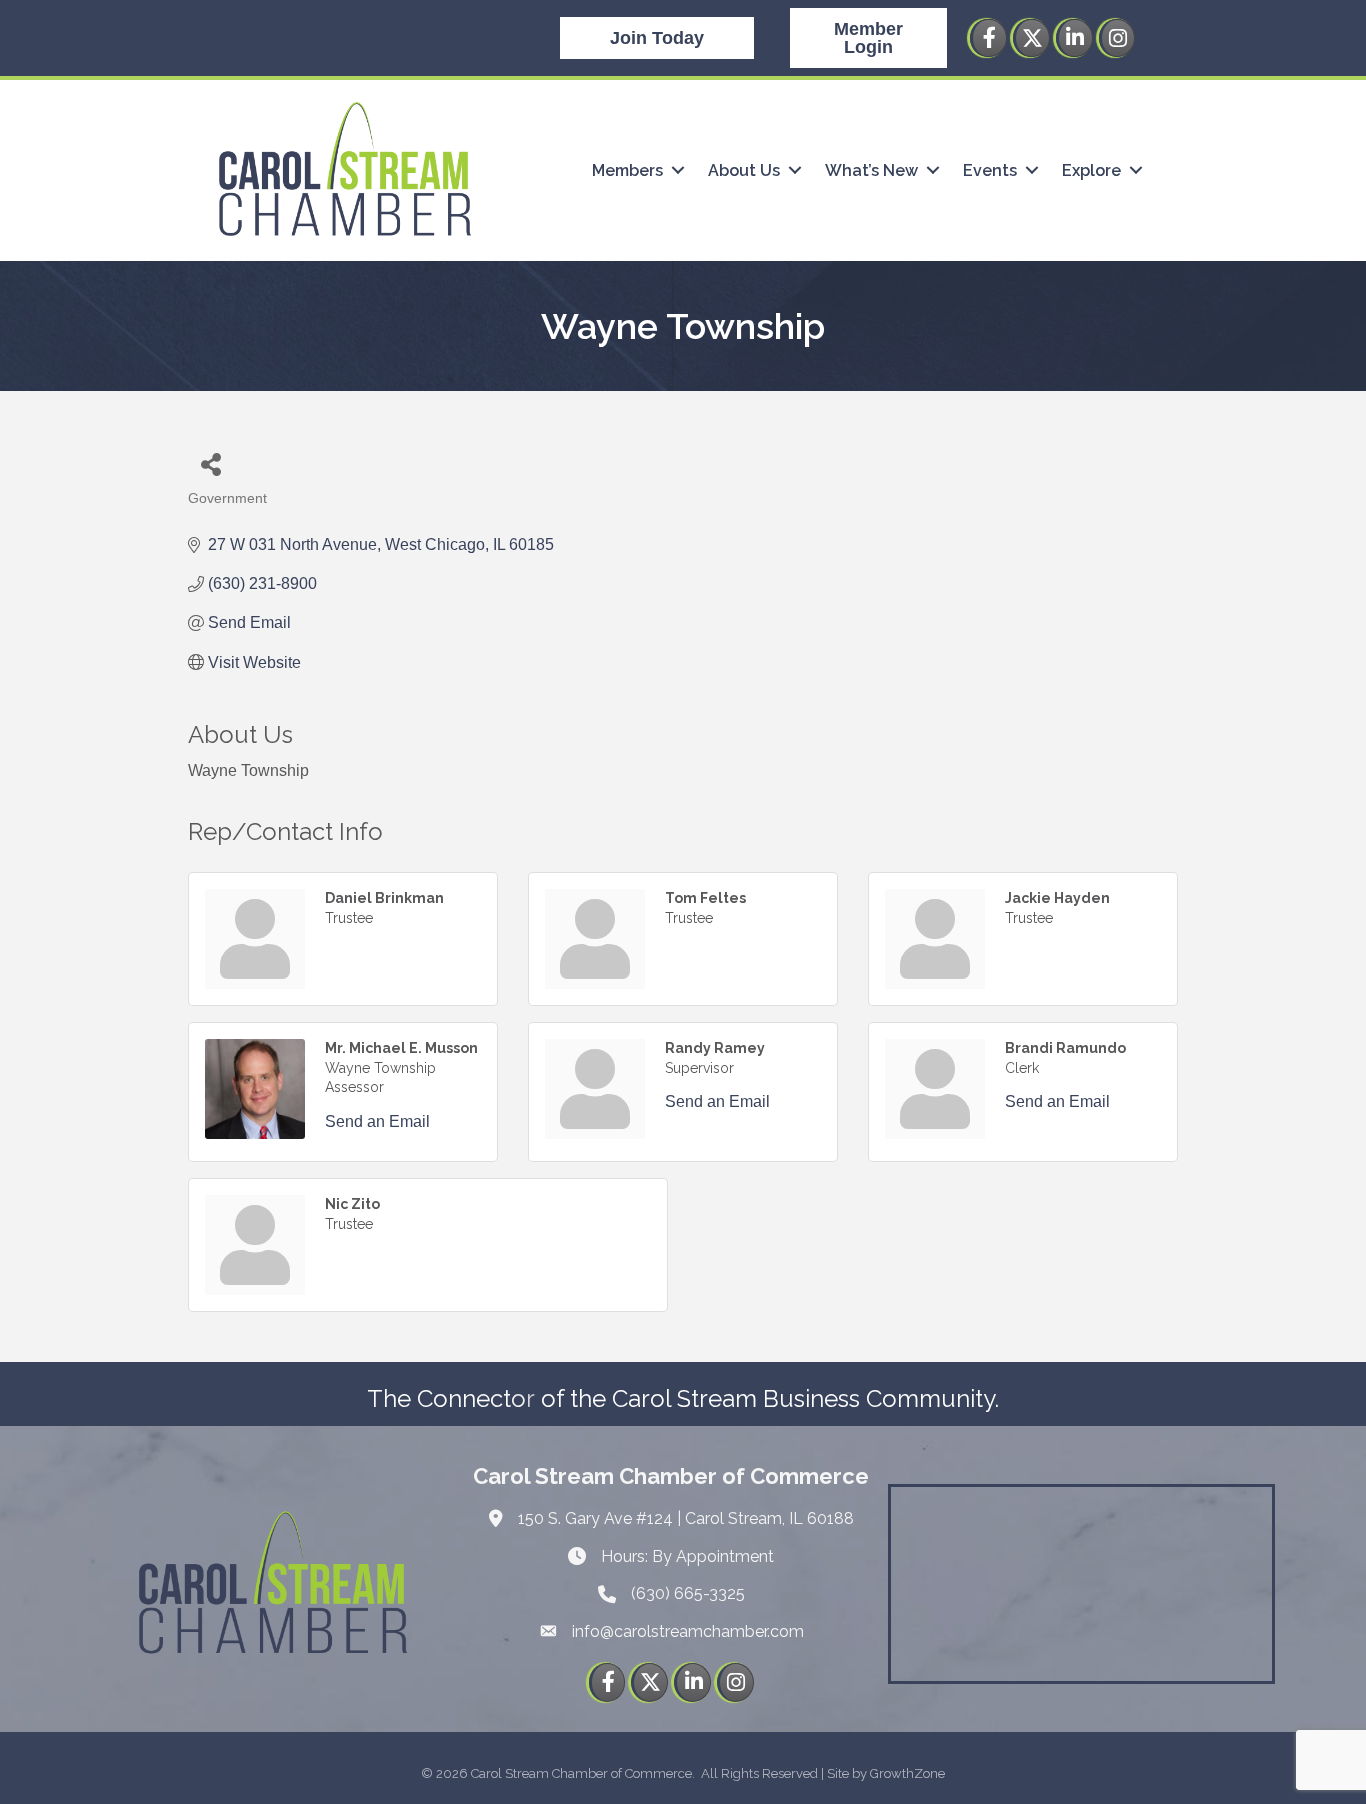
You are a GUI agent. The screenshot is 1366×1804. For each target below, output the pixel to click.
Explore (1091, 170)
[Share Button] (210, 463)
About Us (744, 170)
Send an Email (377, 1121)
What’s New (871, 170)
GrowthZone (907, 1773)
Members (627, 170)
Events (990, 170)
